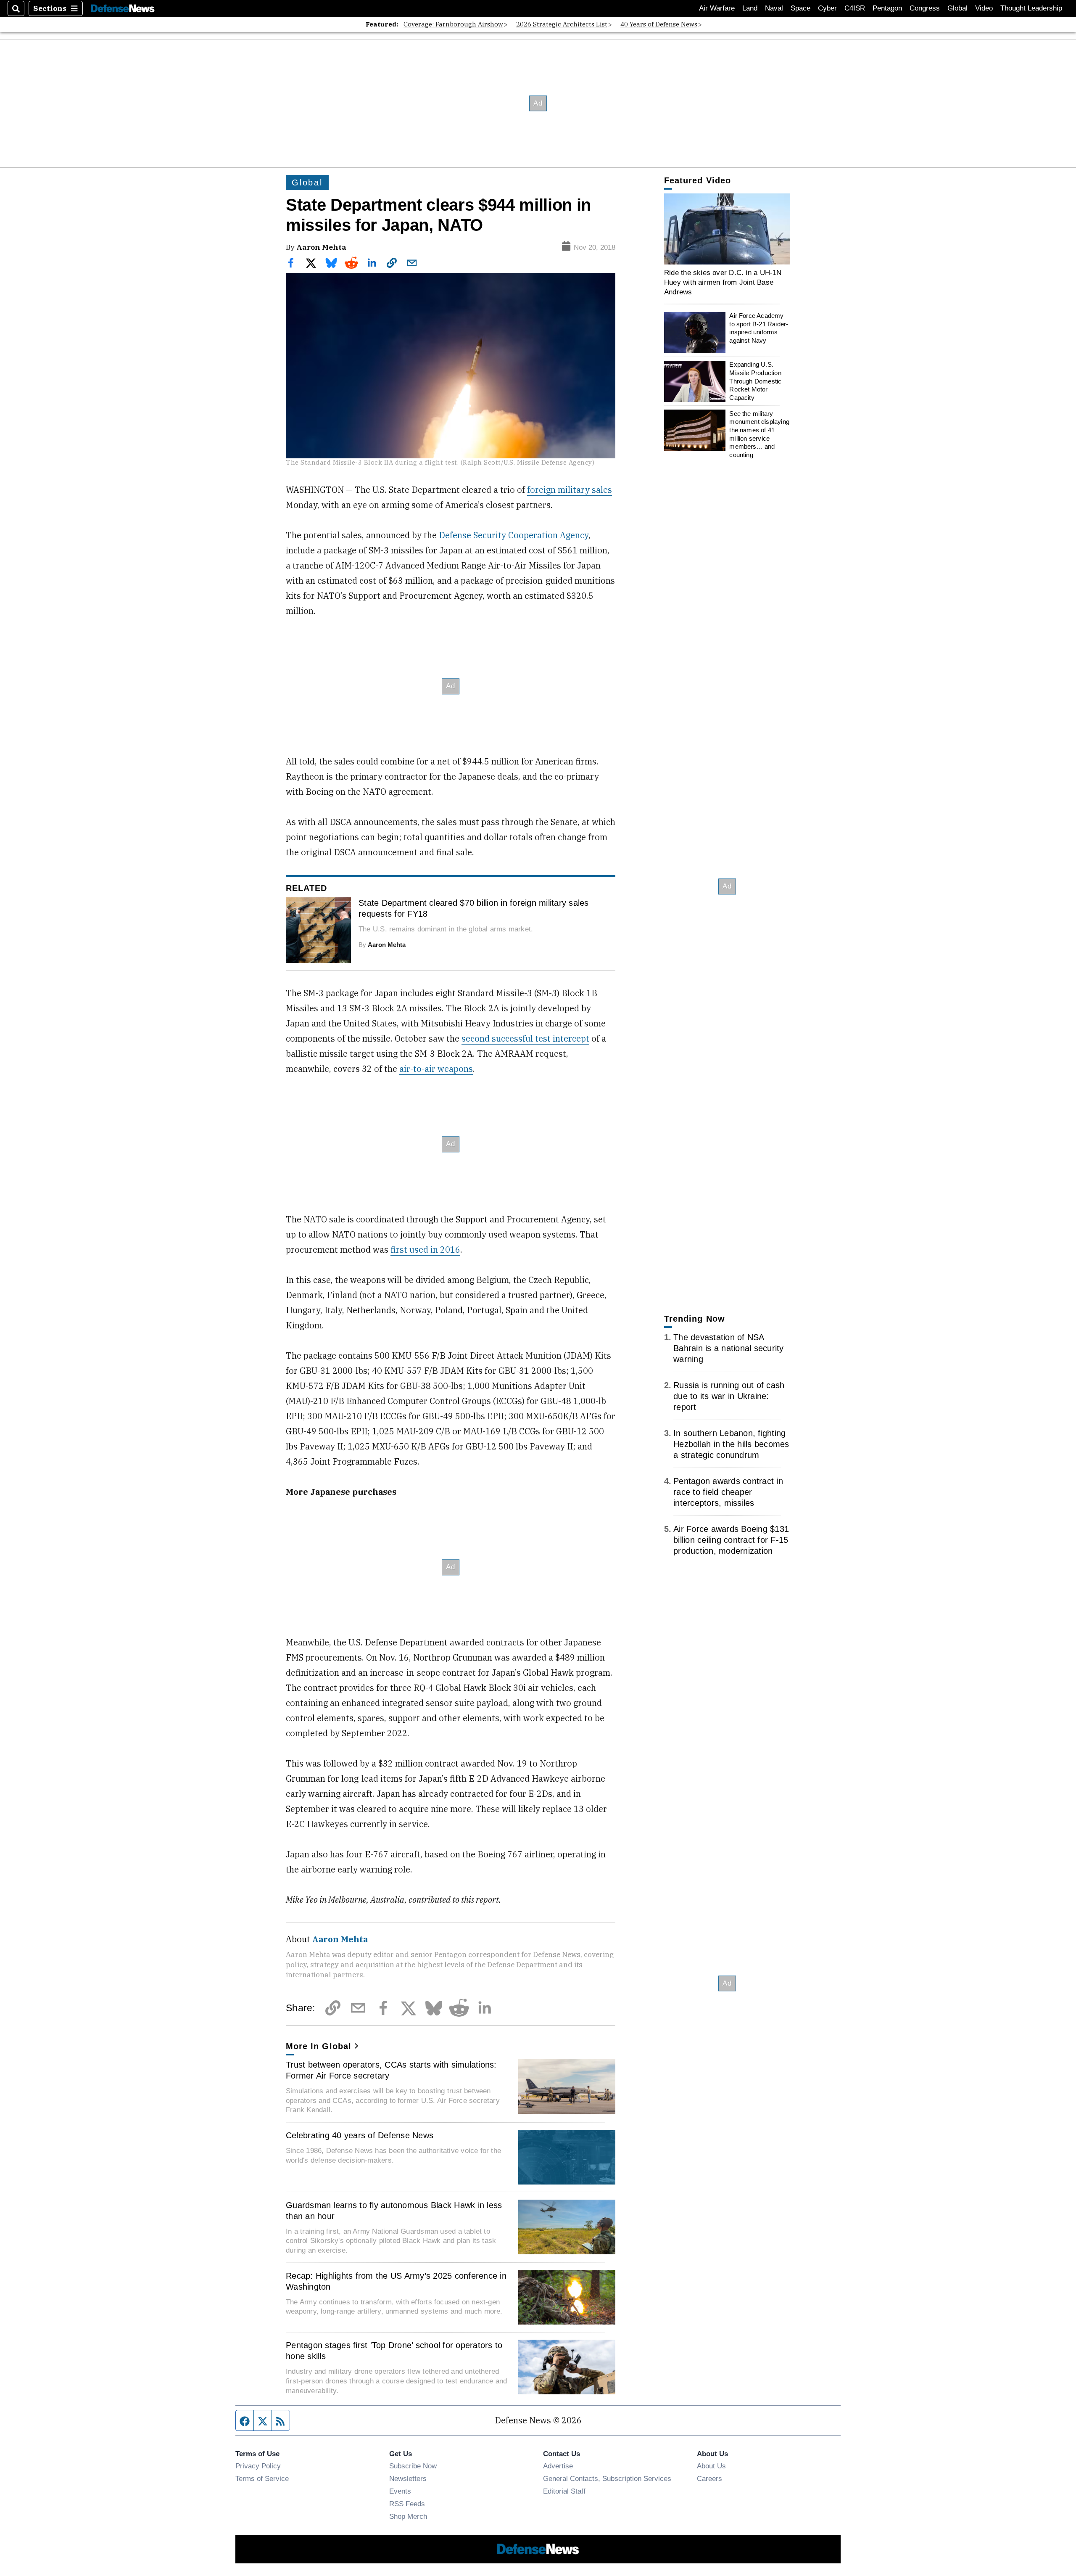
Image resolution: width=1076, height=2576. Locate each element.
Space (800, 8)
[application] (727, 229)
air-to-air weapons (436, 1069)
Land (750, 8)
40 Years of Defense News (659, 24)
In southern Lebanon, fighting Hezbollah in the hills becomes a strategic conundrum (731, 1444)
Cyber (827, 8)
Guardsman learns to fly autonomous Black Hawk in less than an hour (394, 2211)
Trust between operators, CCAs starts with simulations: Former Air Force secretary (391, 2070)
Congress (925, 8)
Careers (709, 2478)
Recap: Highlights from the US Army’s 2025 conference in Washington (396, 2281)
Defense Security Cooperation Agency (514, 535)
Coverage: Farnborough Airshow (453, 24)
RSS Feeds (407, 2504)
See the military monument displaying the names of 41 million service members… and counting (759, 434)
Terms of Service (262, 2478)
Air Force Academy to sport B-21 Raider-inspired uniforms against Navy (759, 328)
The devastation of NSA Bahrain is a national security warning (729, 1348)
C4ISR (855, 8)
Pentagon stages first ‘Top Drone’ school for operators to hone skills (394, 2351)
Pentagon (887, 8)
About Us (711, 2466)
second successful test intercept (525, 1038)
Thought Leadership (1031, 8)
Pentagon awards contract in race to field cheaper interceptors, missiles (728, 1492)
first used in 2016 (425, 1250)
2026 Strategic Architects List (562, 24)
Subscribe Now (413, 2466)
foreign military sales (570, 490)
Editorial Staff (564, 2491)
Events (400, 2491)
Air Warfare (717, 8)
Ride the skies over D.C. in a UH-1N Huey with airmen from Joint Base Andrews (723, 282)
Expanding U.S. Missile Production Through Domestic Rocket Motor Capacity (755, 381)
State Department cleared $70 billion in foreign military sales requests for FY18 (474, 908)
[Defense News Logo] (123, 9)
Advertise (558, 2466)
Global (957, 8)
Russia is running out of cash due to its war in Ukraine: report (729, 1396)
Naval (774, 8)
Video (984, 8)
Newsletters (408, 2478)
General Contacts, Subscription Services (607, 2478)
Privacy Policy (258, 2466)
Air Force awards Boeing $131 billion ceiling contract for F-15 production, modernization (731, 1540)
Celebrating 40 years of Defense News (360, 2135)
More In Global (319, 2046)
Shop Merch (408, 2516)
